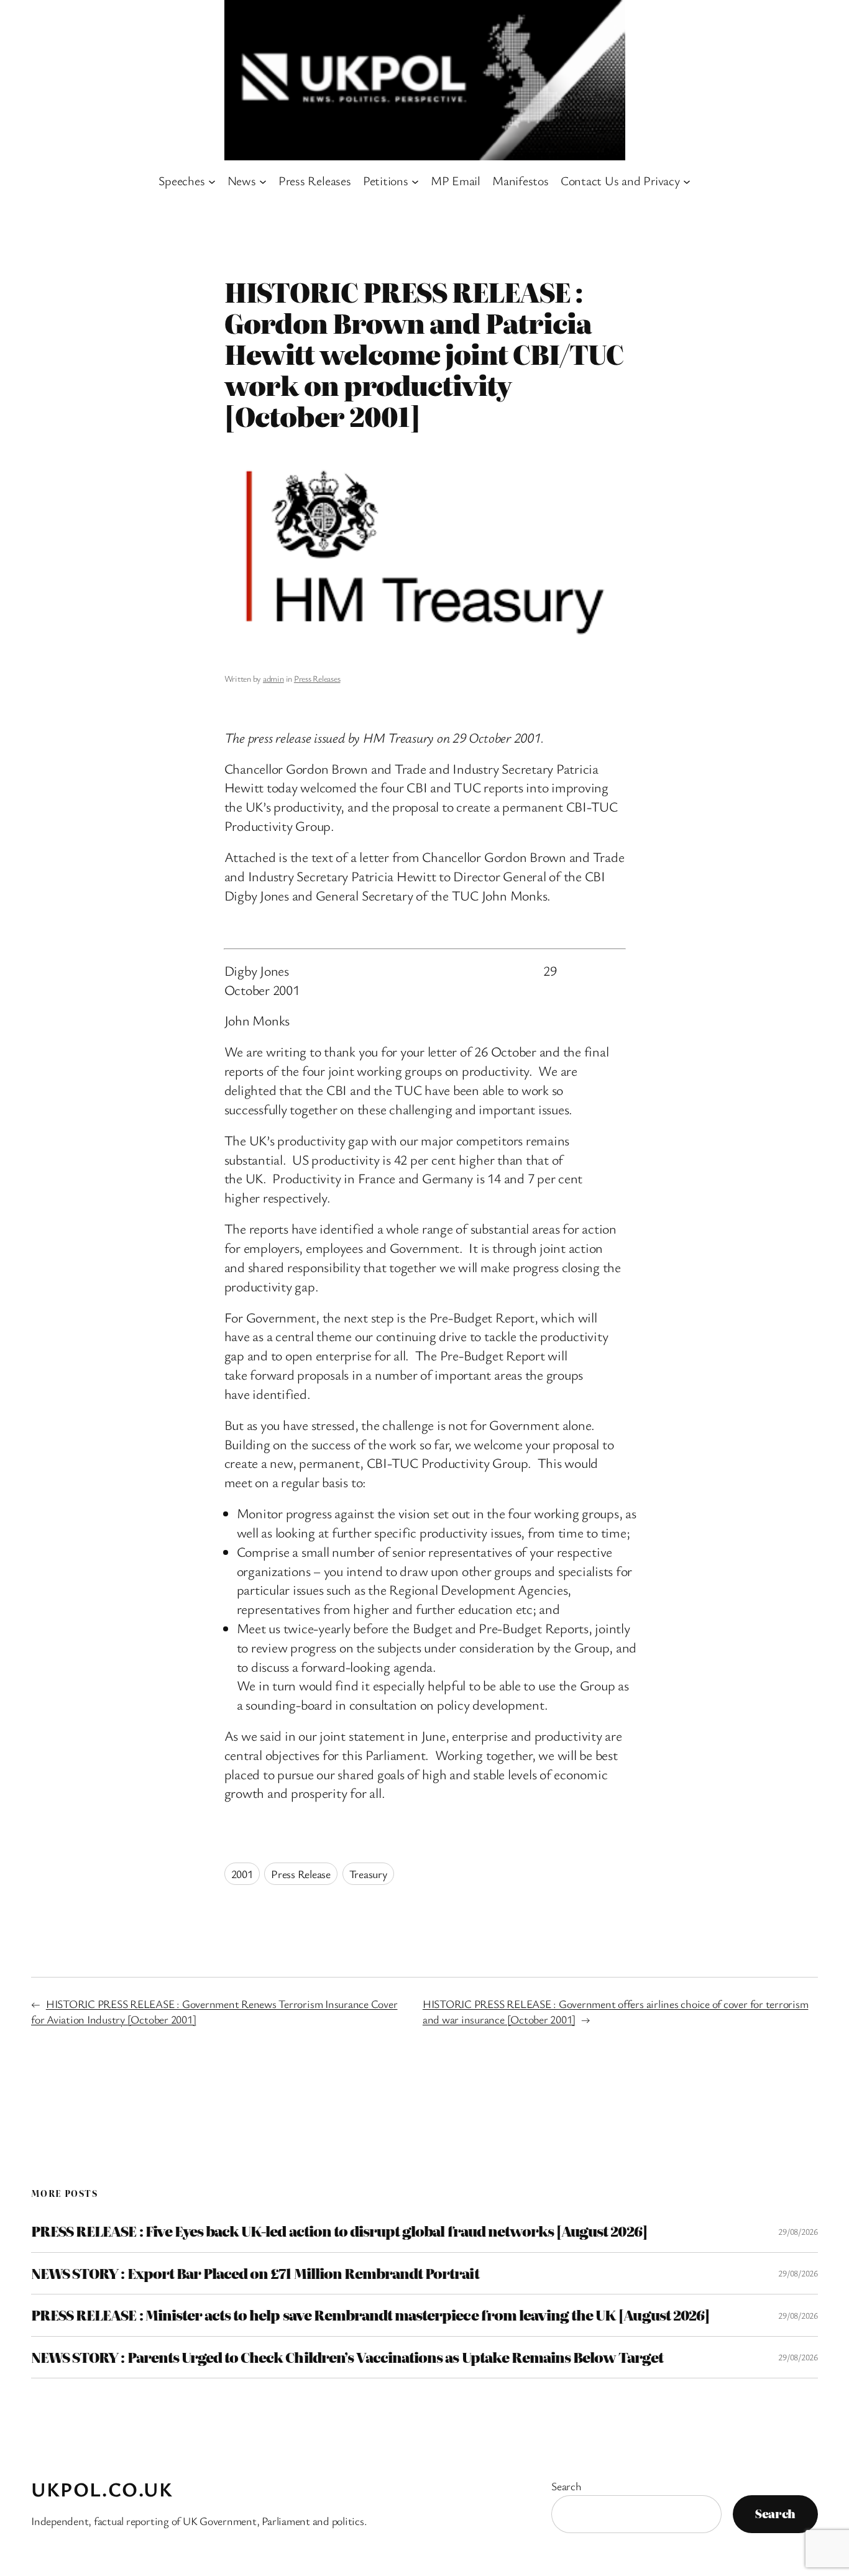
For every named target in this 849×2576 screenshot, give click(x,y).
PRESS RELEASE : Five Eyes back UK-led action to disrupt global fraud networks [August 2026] (339, 2231)
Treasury (368, 1874)
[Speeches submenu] (212, 181)
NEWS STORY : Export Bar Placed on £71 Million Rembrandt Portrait (255, 2273)
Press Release (301, 1874)
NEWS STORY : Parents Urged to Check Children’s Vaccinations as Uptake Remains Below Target (347, 2357)
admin (273, 678)
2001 (242, 1874)
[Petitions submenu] (415, 181)
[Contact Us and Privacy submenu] (687, 181)
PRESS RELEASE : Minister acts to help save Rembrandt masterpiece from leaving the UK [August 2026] (370, 2315)
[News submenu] (263, 181)
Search (567, 2486)
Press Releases (317, 678)
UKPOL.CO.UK (102, 2489)
